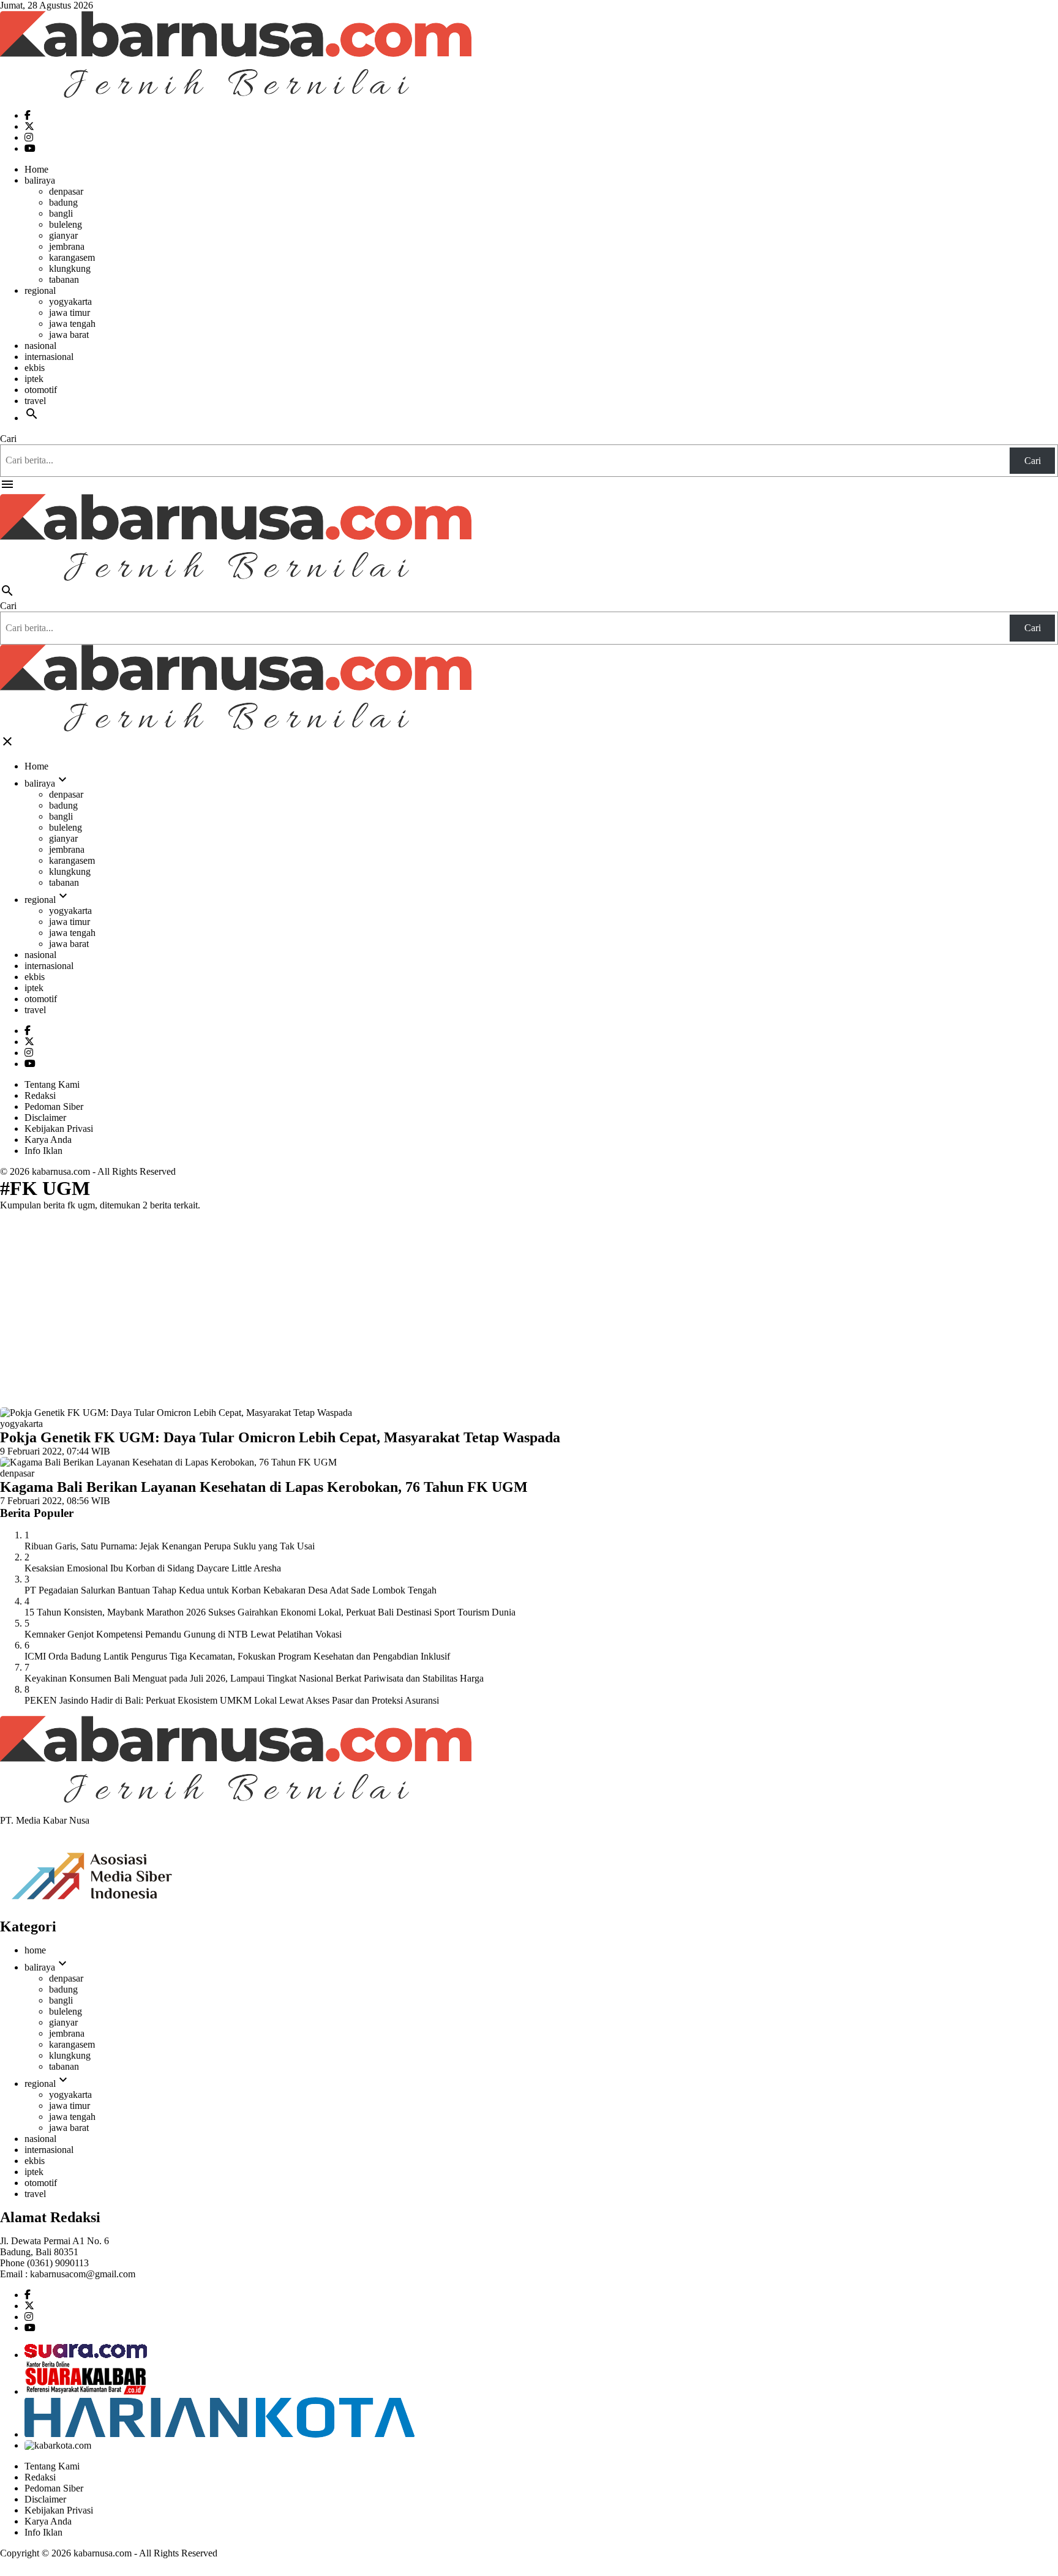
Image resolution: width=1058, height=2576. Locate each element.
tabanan (64, 279)
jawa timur (69, 313)
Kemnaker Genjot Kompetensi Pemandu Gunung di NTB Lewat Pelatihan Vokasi (183, 1634)
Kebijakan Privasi (59, 1129)
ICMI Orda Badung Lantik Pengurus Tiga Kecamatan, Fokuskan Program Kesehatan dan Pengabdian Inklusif (237, 1656)
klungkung (70, 268)
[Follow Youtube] (30, 148)
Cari (8, 439)
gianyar (63, 235)
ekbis (35, 368)
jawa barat (69, 335)
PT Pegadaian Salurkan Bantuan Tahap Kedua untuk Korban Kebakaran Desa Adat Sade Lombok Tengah (231, 1590)
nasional (40, 346)
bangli (61, 213)
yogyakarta (70, 301)
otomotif (41, 390)
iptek (34, 379)
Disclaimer (45, 1118)
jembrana (67, 246)
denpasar (66, 191)
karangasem (72, 257)
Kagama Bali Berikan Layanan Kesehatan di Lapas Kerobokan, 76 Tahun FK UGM (264, 1487)
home (35, 1950)
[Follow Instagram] (29, 137)
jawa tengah (72, 324)
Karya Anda (48, 1140)
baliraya (40, 180)
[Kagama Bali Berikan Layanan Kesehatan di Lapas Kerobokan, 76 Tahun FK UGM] (168, 1462)
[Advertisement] (529, 1306)
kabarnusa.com (61, 1171)
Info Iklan (43, 1151)
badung (63, 202)
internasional (49, 357)
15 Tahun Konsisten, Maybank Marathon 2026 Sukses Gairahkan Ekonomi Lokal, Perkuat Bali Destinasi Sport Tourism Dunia (270, 1612)
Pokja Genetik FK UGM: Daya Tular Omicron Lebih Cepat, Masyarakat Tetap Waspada (280, 1437)
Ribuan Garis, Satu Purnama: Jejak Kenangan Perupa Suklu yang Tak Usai (170, 1546)
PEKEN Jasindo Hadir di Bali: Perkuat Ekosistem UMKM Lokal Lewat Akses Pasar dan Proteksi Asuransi (232, 1700)
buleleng (66, 224)
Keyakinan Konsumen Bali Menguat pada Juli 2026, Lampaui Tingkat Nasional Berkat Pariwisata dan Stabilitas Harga (254, 1678)
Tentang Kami (52, 1084)
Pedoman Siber (54, 1106)
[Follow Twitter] (29, 126)
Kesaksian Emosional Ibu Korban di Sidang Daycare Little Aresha (153, 1568)
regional (40, 290)
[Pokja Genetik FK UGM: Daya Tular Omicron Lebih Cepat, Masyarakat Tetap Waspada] (176, 1413)
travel (35, 401)
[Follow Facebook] (28, 115)
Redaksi (40, 1095)
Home (36, 169)
